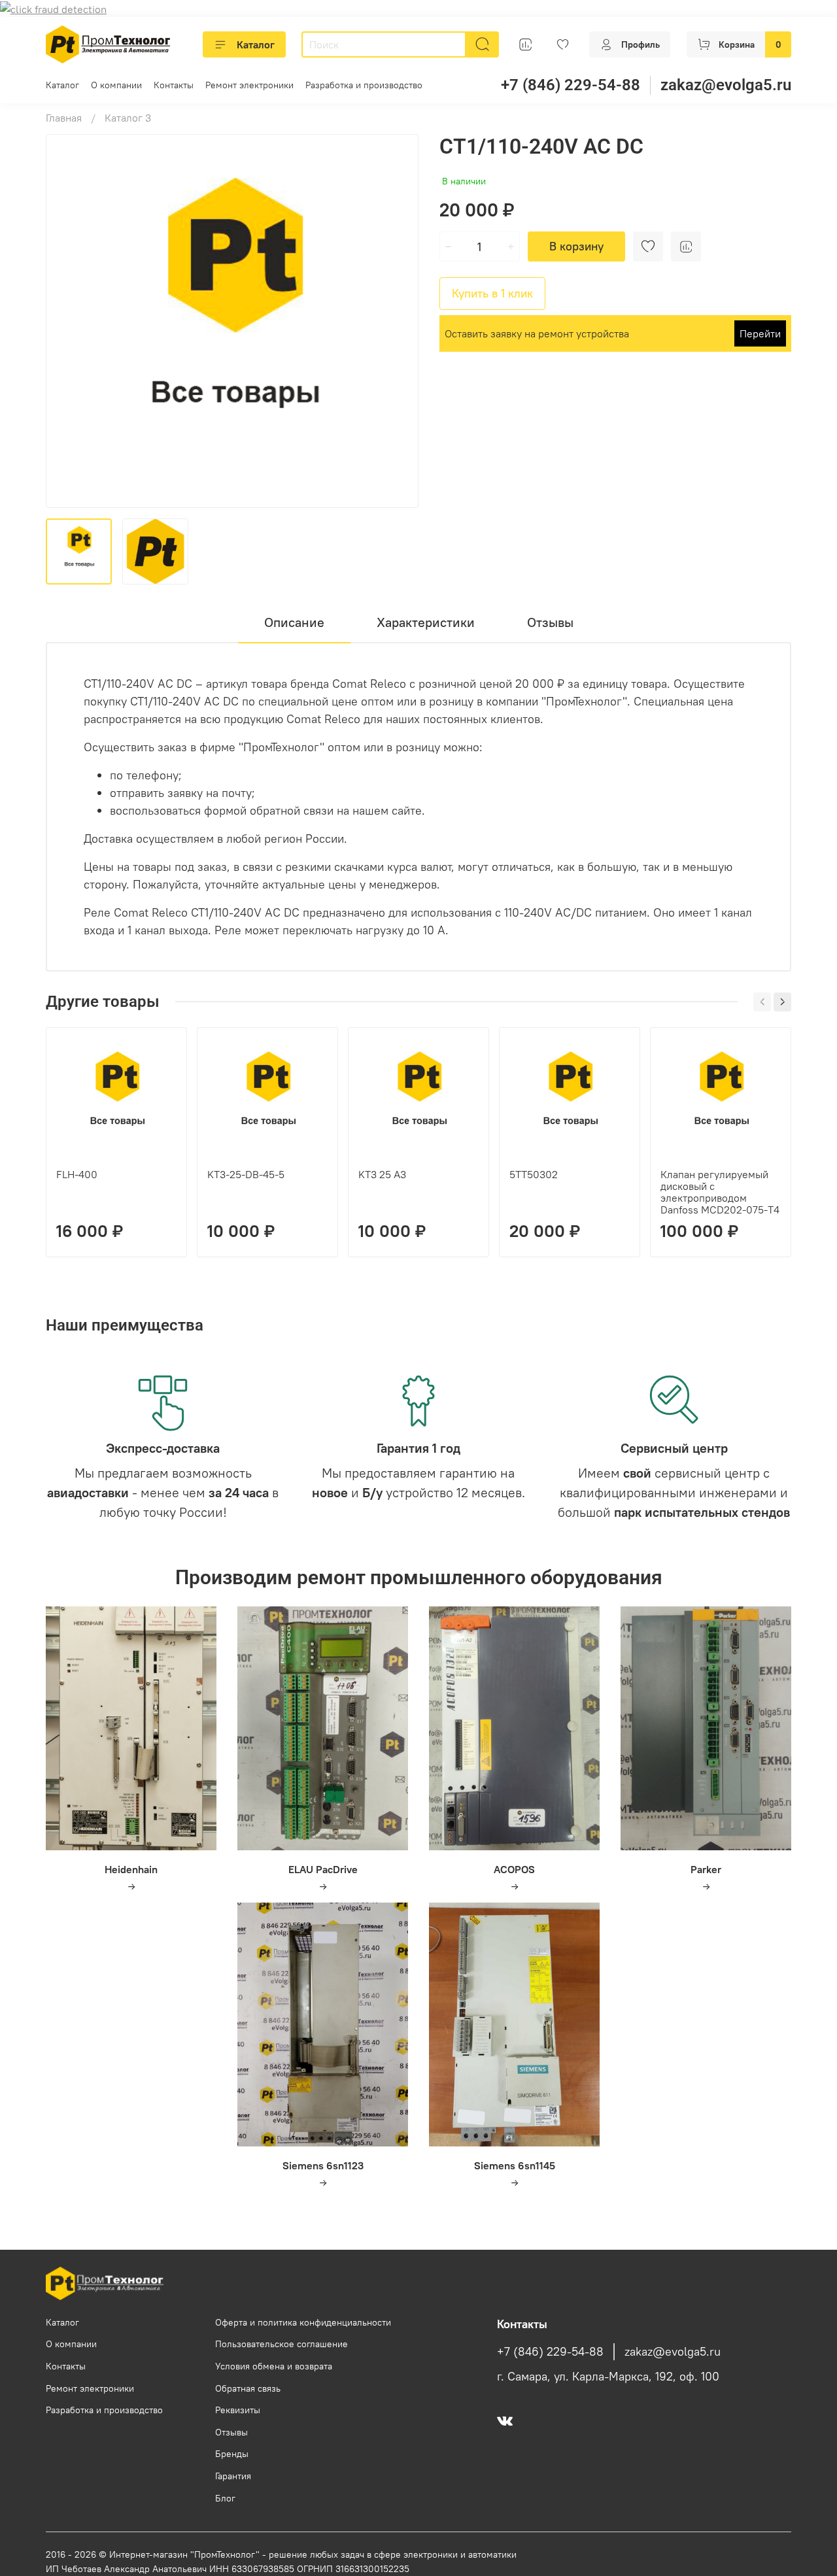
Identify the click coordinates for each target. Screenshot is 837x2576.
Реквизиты (238, 2410)
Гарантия (233, 2476)
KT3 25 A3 (382, 1174)
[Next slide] (398, 321)
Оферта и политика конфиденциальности (303, 2322)
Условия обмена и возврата (274, 2366)
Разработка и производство (364, 85)
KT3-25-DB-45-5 (246, 1174)
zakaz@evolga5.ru (726, 85)
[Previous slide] (67, 321)
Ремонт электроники (249, 85)
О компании (116, 85)
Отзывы (231, 2432)
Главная (64, 118)
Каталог (256, 44)
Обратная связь (248, 2388)
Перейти (760, 333)
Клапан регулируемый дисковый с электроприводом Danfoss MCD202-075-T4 (720, 1192)
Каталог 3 (128, 118)
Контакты (174, 85)
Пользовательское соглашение (282, 2344)
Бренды (232, 2454)
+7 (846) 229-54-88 (571, 85)
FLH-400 (77, 1174)
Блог (225, 2498)
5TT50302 (534, 1174)
